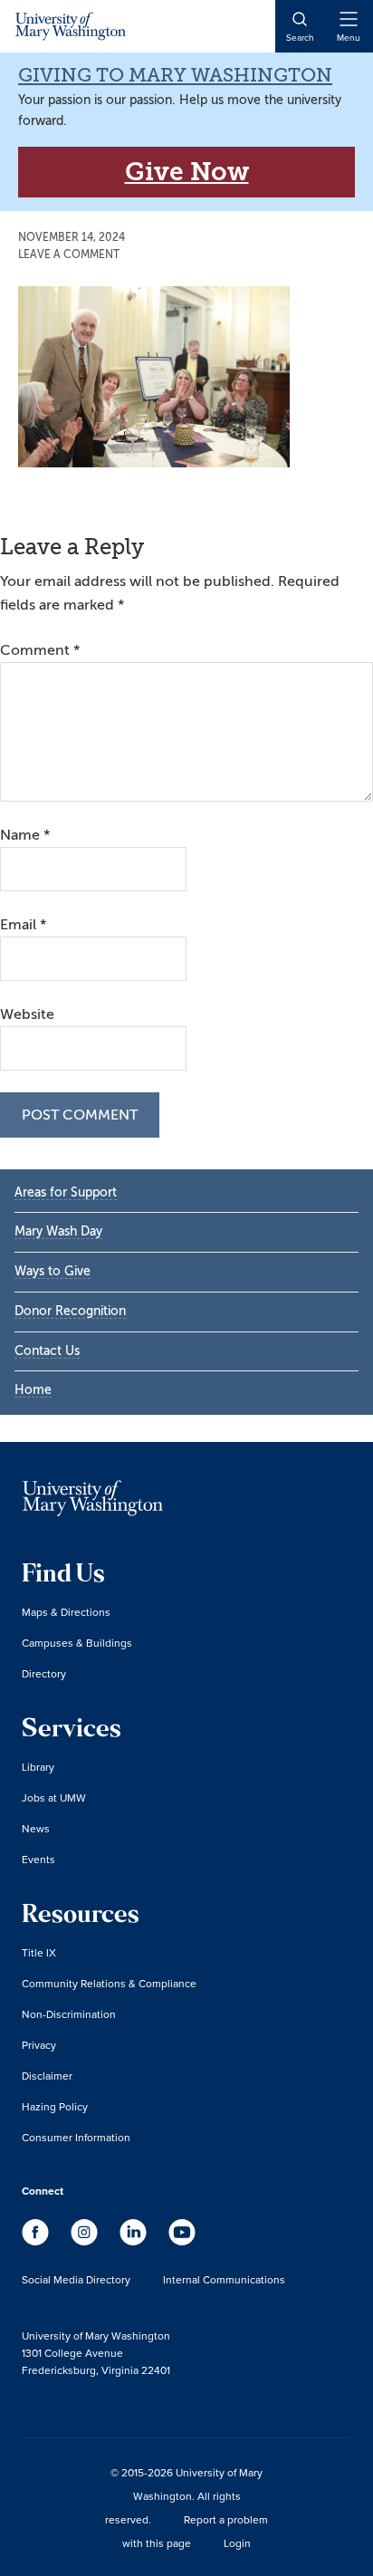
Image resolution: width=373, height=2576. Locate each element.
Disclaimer (47, 2076)
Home (33, 1390)
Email (23, 925)
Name (25, 835)
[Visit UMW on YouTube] (182, 2241)
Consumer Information (76, 2137)
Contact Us (47, 1351)
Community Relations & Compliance (109, 1983)
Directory (44, 1673)
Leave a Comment (69, 255)
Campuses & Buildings (77, 1643)
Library (38, 1767)
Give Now (187, 172)
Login (237, 2543)
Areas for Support (66, 1192)
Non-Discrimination (69, 2014)
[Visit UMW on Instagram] (86, 2241)
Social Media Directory (76, 2279)
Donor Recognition (70, 1311)
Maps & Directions (66, 1612)
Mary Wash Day (58, 1231)
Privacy (39, 2045)
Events (38, 1859)
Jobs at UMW (54, 1797)
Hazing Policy (55, 2106)
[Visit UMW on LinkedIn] (135, 2241)
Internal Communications (224, 2279)
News (36, 1828)
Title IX (39, 1952)
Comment (40, 650)
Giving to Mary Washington (175, 75)
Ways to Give (53, 1271)
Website (27, 1014)
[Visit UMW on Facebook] (37, 2241)
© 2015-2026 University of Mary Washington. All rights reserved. (184, 2496)
